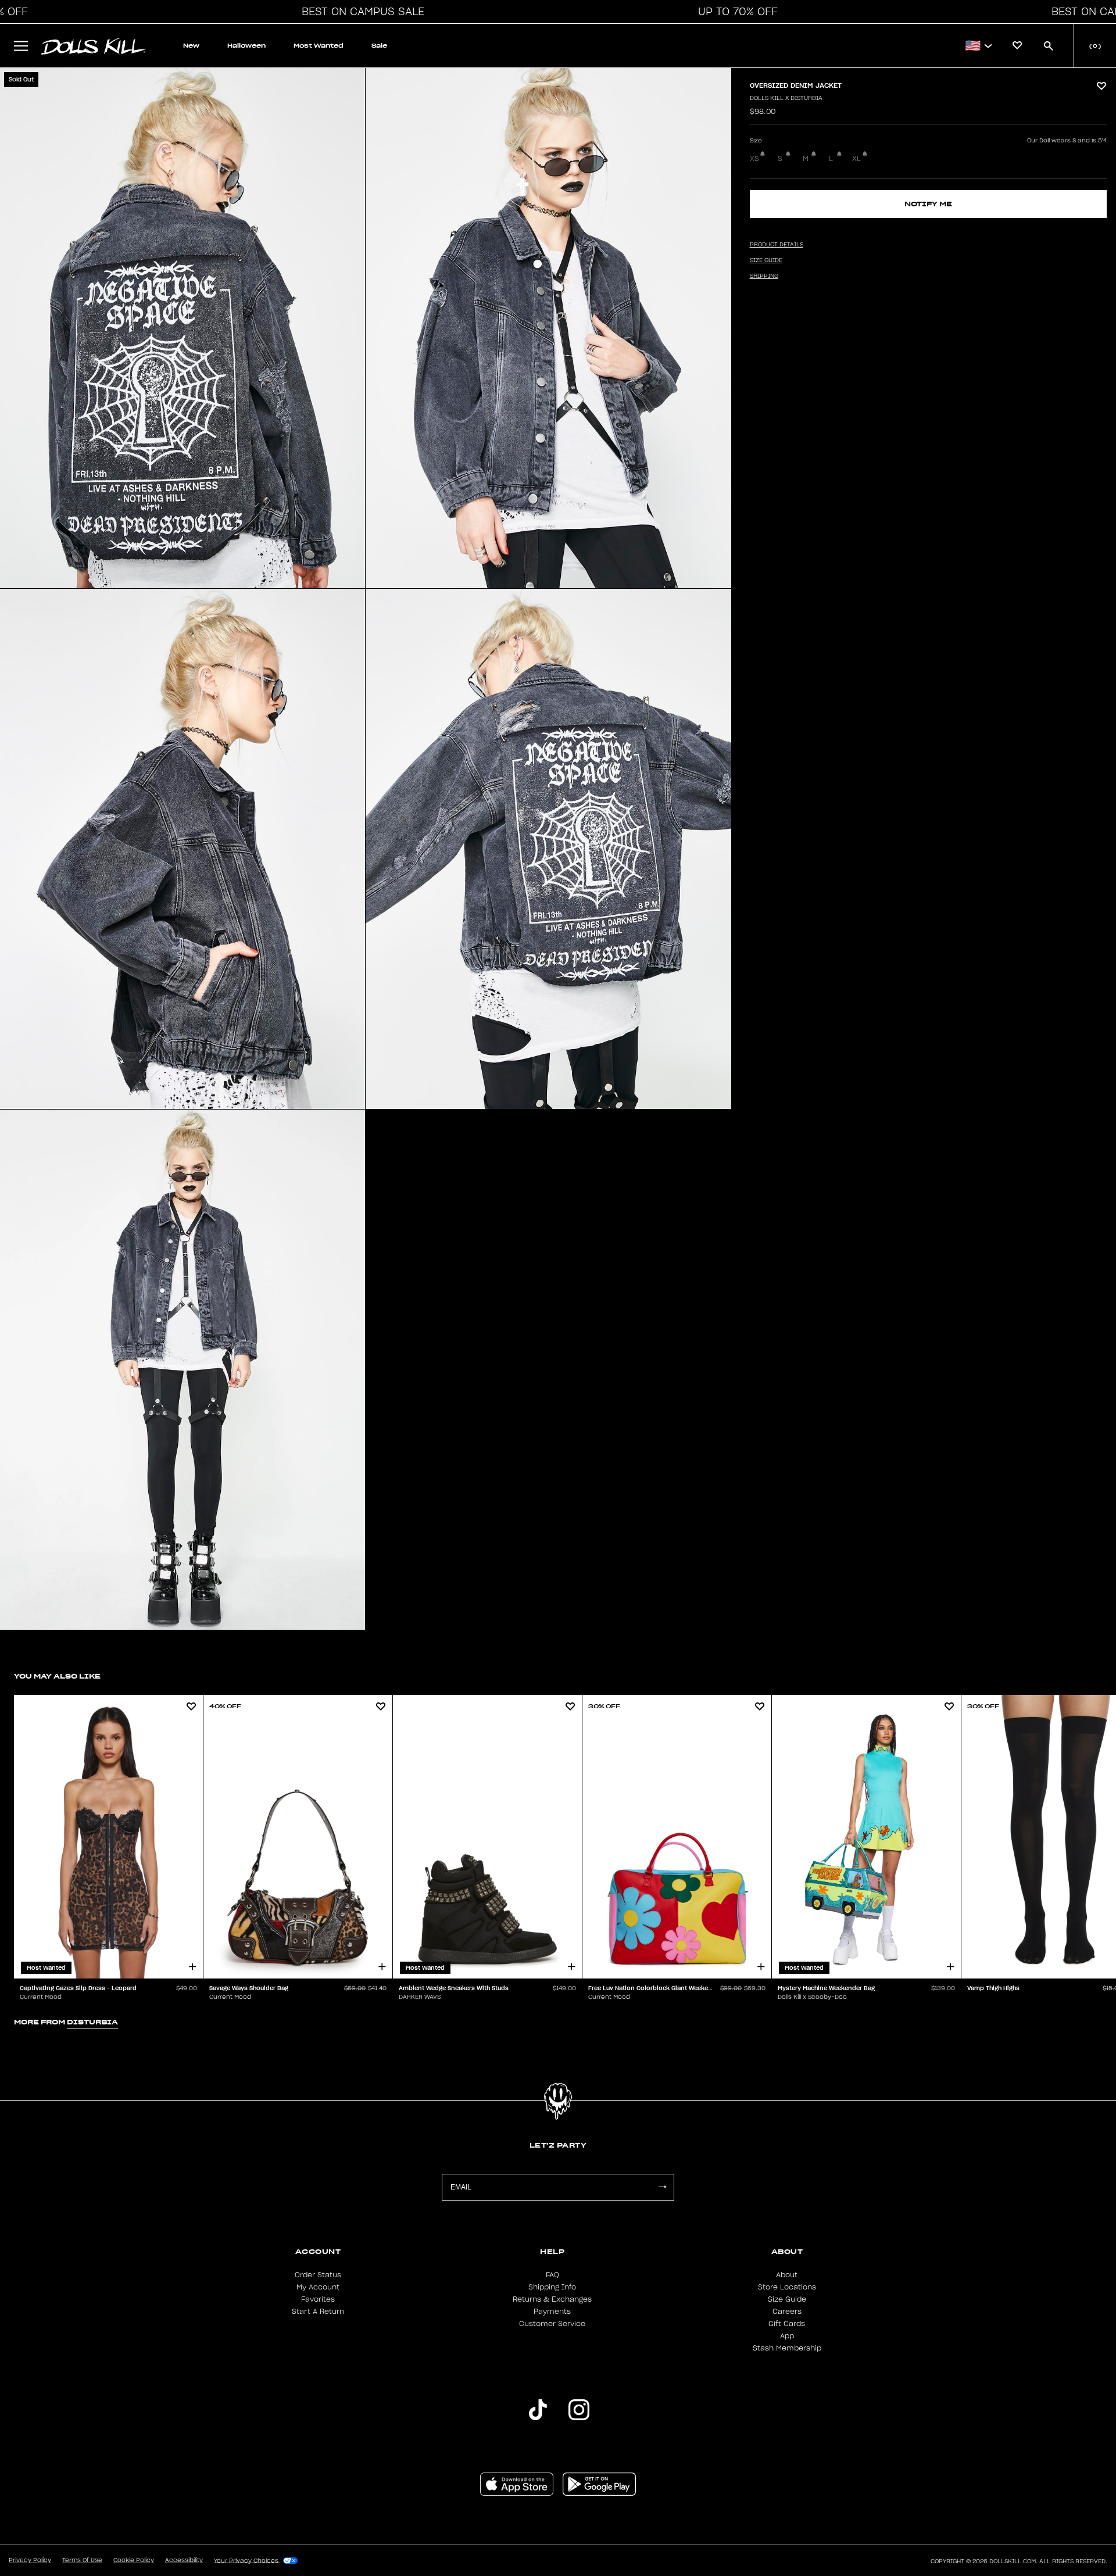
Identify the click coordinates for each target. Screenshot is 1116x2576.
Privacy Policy (30, 2560)
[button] (360, 12)
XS (754, 159)
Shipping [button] (764, 276)
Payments (552, 2312)
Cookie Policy (134, 2560)
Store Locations (787, 2287)
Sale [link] (379, 46)
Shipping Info (552, 2287)
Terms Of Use (82, 2560)
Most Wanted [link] (319, 46)
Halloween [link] (246, 46)
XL (856, 159)
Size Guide (787, 2299)
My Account (318, 2287)
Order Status (318, 2275)
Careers (787, 2312)
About (787, 2275)
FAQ (552, 2275)
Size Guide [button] (766, 260)
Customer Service (552, 2324)
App (787, 2336)
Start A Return (318, 2312)
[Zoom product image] (183, 328)
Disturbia (92, 2022)
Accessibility (184, 2560)
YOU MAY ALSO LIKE (57, 1676)
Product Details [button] (777, 245)
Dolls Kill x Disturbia (786, 98)
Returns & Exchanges (552, 2299)
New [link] (191, 46)
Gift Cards (787, 2324)
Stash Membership (787, 2348)
